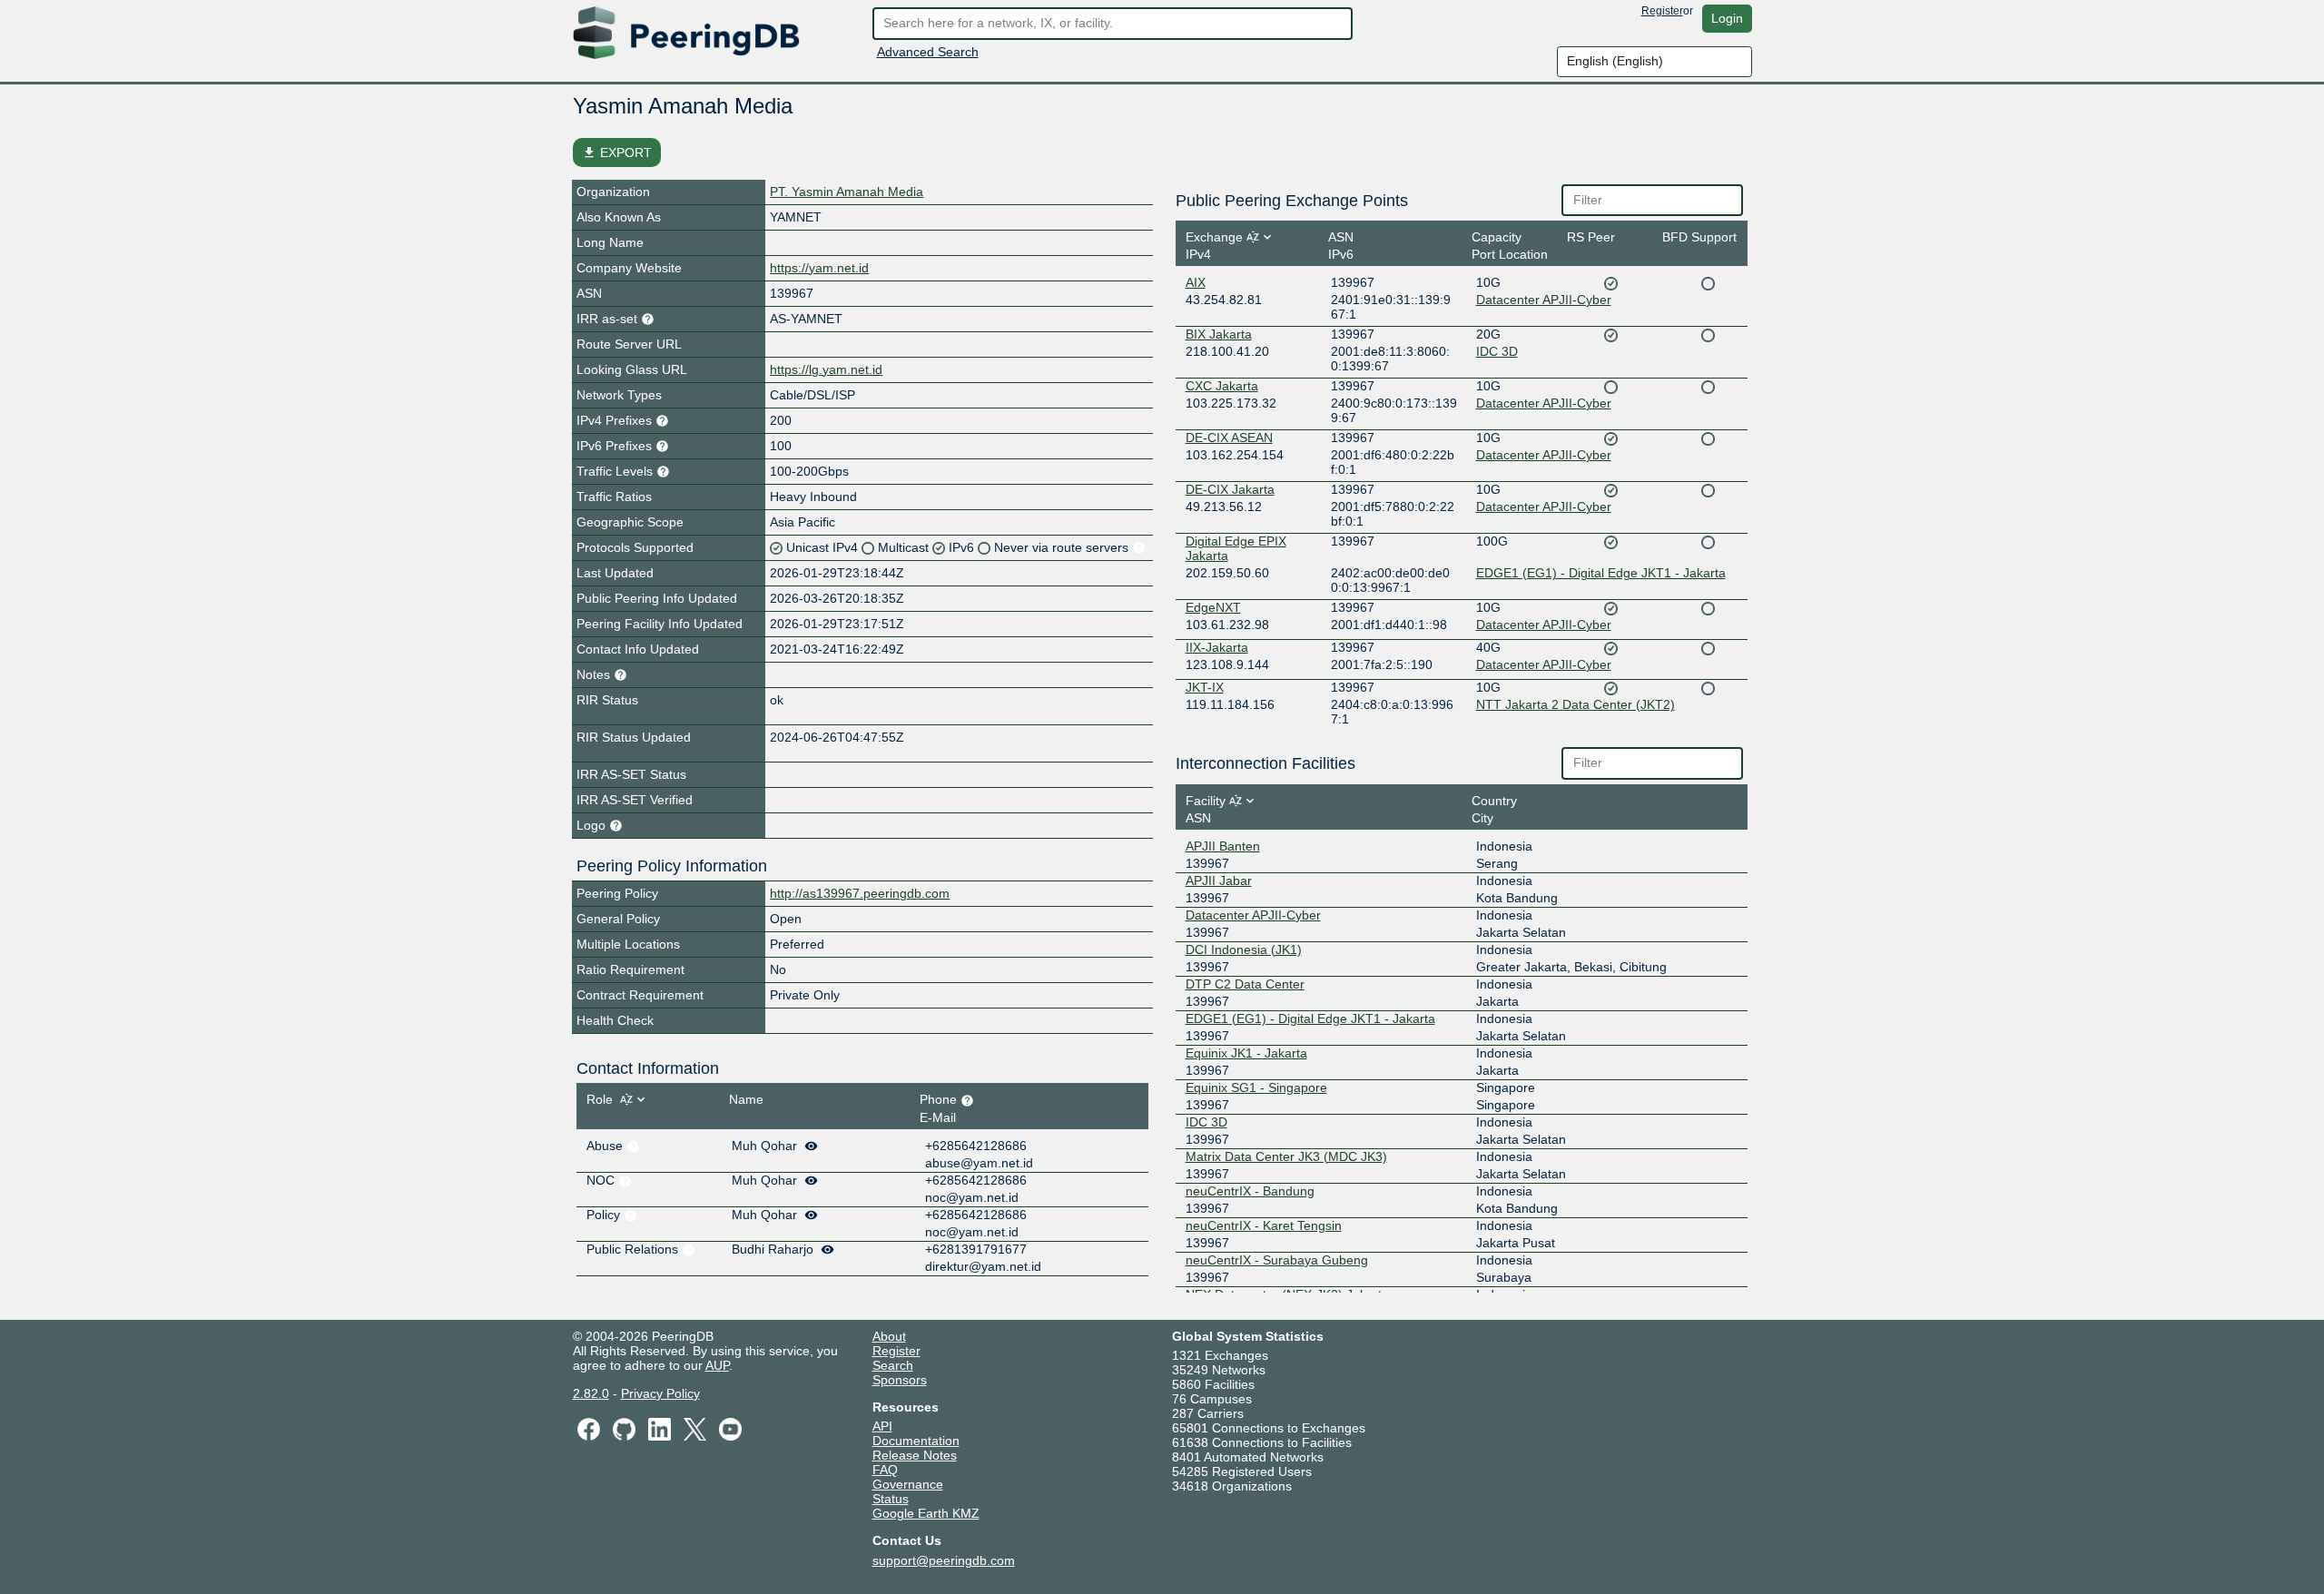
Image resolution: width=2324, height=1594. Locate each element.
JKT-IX (1205, 687)
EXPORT (617, 153)
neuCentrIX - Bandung (1250, 1191)
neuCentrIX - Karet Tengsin (1264, 1225)
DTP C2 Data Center (1245, 984)
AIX (1196, 282)
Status (891, 1499)
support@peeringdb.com (944, 1560)
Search (893, 1365)
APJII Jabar (1219, 881)
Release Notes (915, 1455)
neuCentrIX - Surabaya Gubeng (1277, 1260)
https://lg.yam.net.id (826, 369)
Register (1662, 11)
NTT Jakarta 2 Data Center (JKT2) (1576, 704)
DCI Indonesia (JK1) (1244, 950)
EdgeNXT (1213, 607)
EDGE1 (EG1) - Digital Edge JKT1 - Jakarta (1601, 573)
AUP (717, 1365)
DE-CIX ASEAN (1229, 438)
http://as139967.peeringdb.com (860, 893)
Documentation (916, 1441)
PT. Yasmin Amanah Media (847, 192)
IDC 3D (1497, 351)
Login (1727, 18)
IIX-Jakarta (1217, 647)
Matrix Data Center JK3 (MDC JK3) (1286, 1156)
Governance (908, 1484)
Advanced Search (928, 52)
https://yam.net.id (819, 268)
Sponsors (900, 1380)
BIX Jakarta (1219, 334)
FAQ (885, 1470)
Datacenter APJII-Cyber (1544, 300)
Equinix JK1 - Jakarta (1246, 1053)
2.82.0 (591, 1393)
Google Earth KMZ (926, 1513)
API (882, 1426)
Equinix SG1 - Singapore (1256, 1087)
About (889, 1336)
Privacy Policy (660, 1393)
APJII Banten (1223, 846)
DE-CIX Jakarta (1230, 489)
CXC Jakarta (1222, 386)
